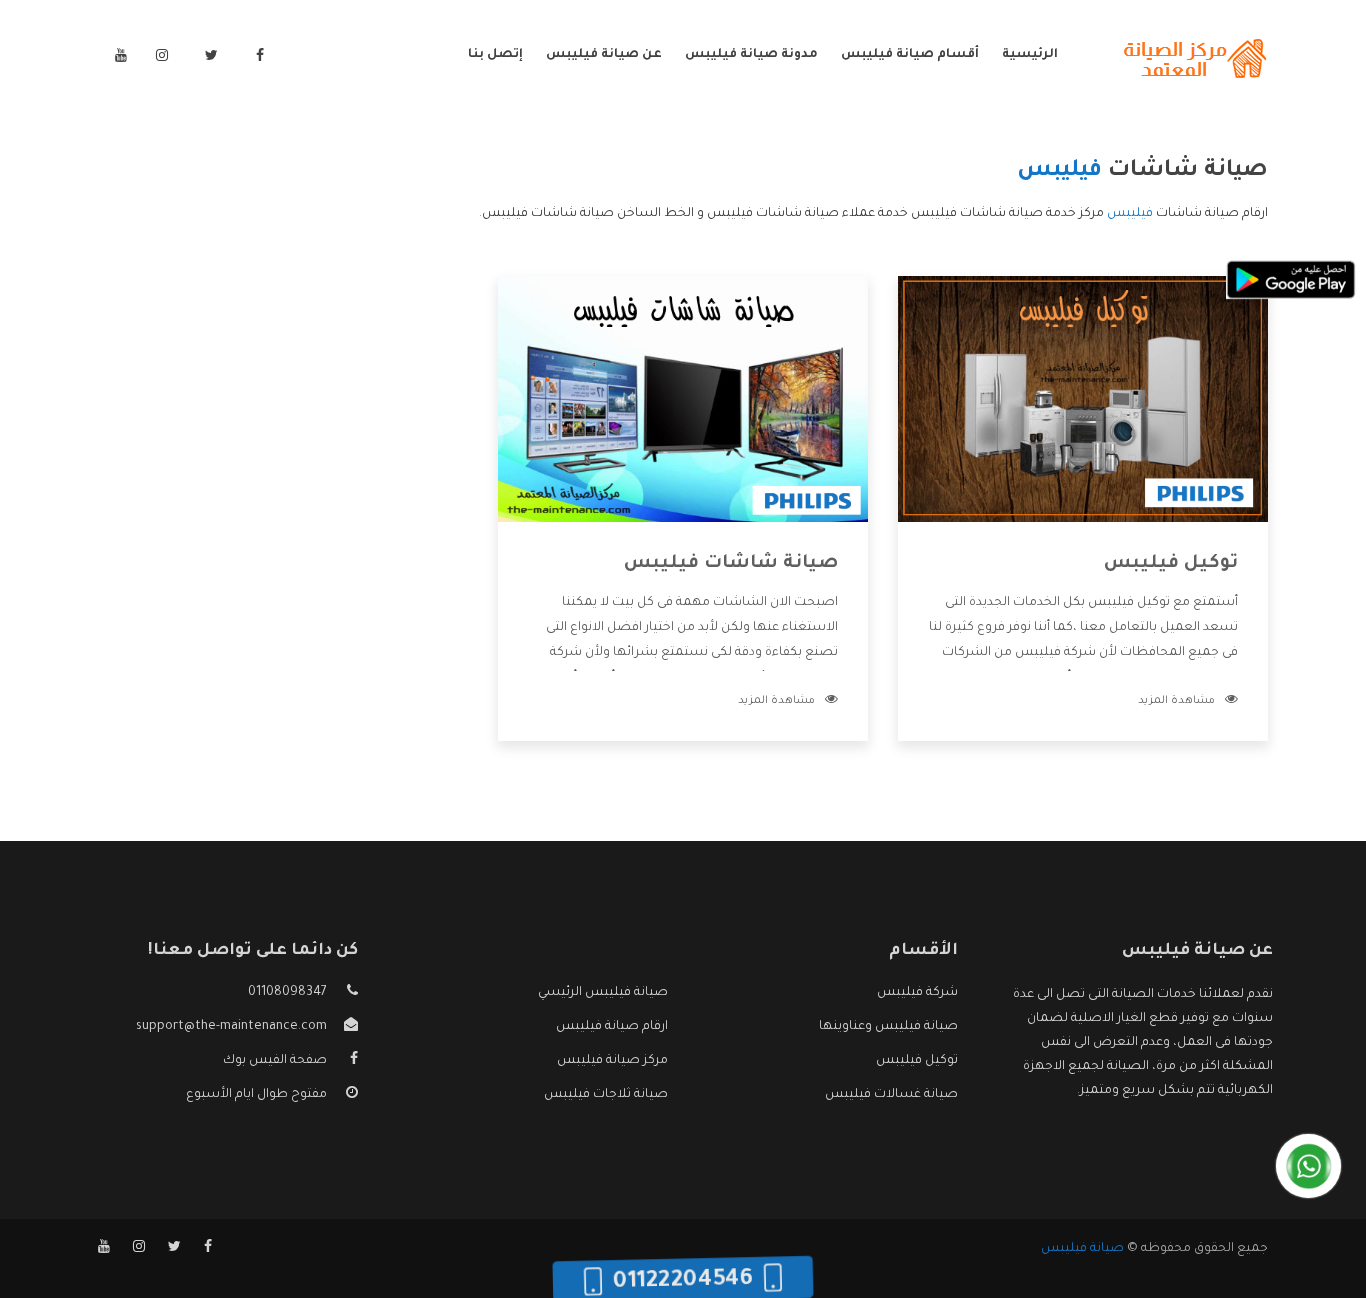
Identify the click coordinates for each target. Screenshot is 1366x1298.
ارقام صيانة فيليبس (612, 1027)
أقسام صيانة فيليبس (910, 55)
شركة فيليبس (917, 993)
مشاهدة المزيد (1176, 701)
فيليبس (1130, 214)
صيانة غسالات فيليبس (891, 1095)
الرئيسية (1030, 55)
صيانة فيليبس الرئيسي (603, 993)
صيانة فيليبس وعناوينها (888, 1027)
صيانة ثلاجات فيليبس (606, 1095)
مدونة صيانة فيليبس (751, 55)
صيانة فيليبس (1082, 1249)
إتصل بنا (495, 55)
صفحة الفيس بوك (275, 1061)
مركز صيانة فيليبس (612, 1061)
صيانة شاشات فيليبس (731, 564)
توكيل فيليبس (1171, 564)
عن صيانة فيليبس (604, 55)
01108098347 (287, 993)
